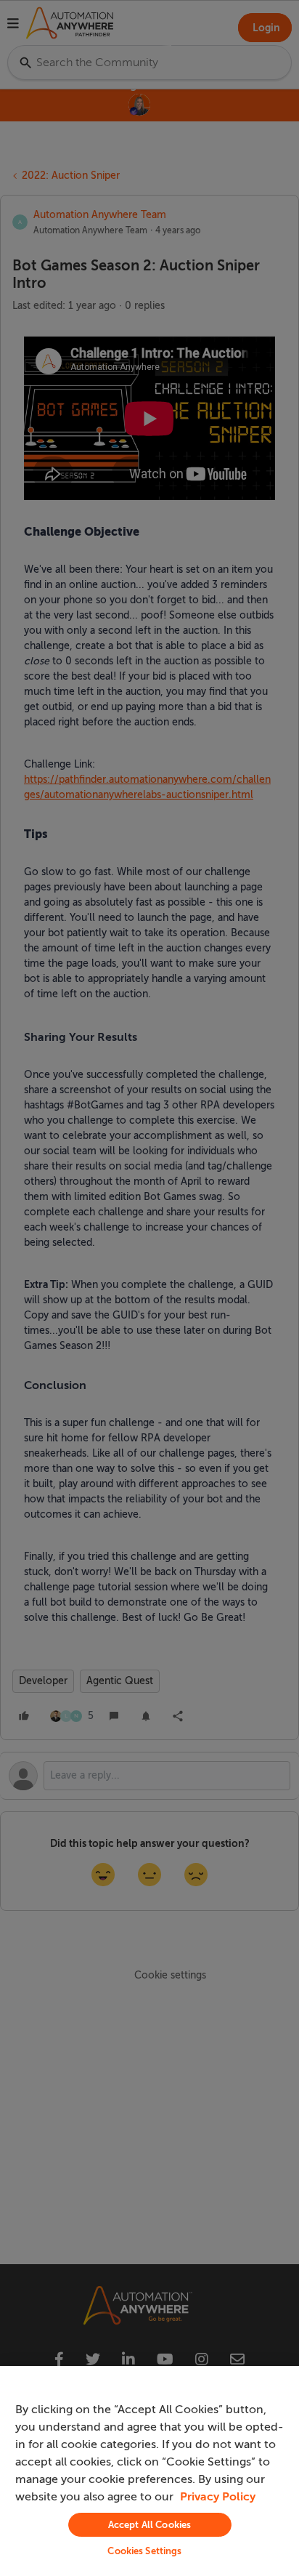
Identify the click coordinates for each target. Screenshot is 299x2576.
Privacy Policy (218, 2497)
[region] (149, 2471)
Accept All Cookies (149, 2525)
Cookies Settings (144, 2551)
